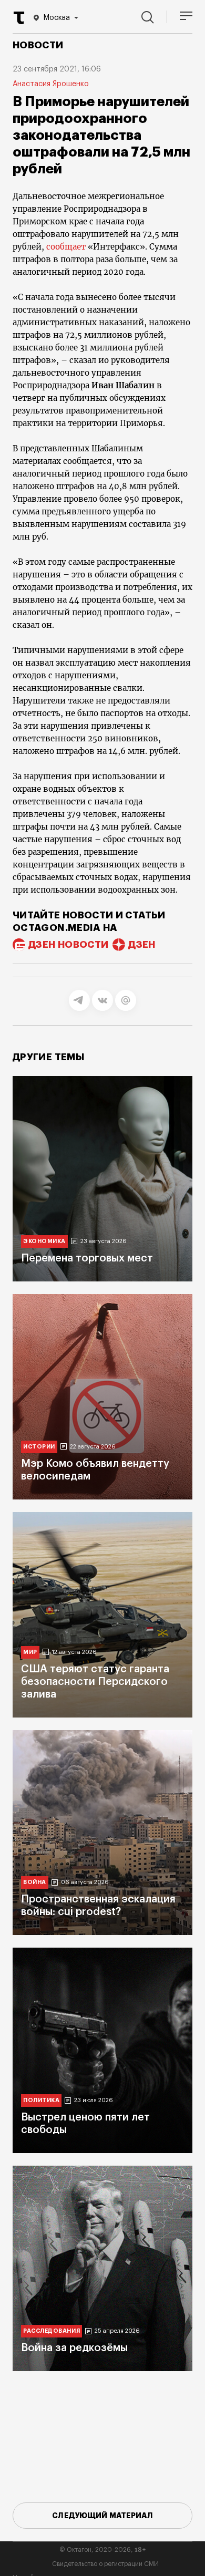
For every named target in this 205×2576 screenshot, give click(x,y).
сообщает (66, 247)
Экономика (44, 1241)
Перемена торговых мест (87, 1258)
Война (35, 1882)
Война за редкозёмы (74, 2348)
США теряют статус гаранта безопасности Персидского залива (95, 1682)
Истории (39, 1447)
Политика (41, 2100)
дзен (142, 945)
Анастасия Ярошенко (51, 84)
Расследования (52, 2331)
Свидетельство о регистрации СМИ (105, 2564)
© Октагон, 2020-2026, (103, 2550)
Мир (30, 1652)
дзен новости (68, 945)
